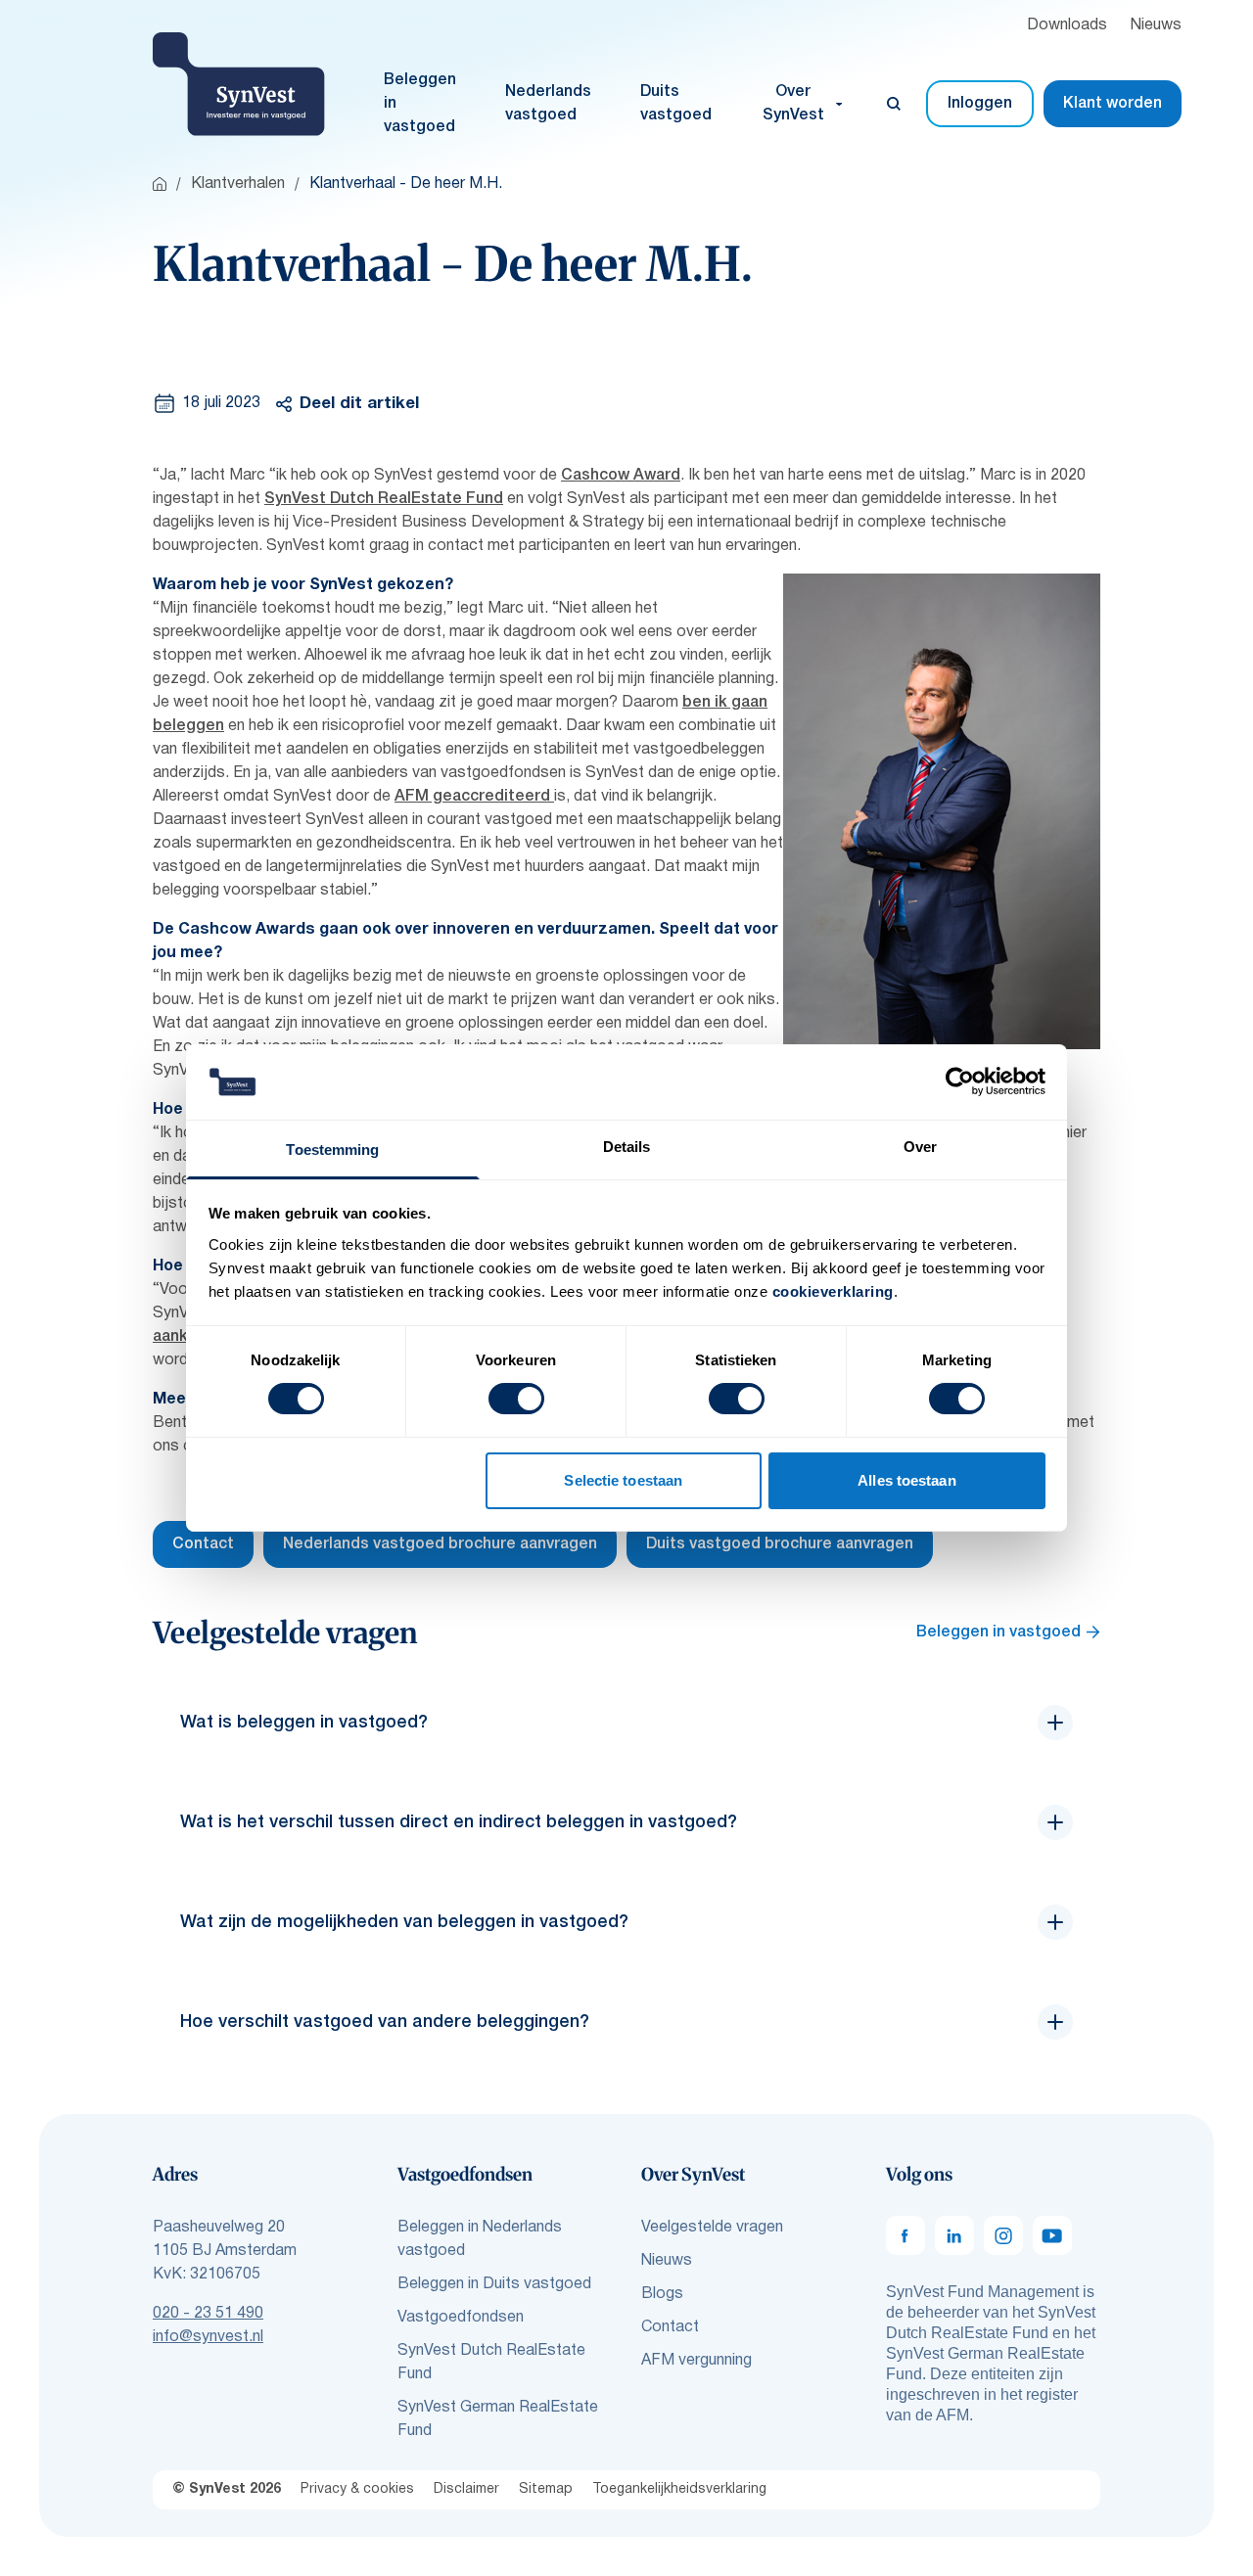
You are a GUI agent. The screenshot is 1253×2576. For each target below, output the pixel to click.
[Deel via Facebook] (306, 457)
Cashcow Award (621, 476)
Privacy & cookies (357, 2489)
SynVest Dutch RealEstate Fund (384, 499)
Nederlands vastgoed (548, 104)
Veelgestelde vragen (712, 2228)
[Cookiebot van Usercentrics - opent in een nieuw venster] (960, 1081)
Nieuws (1156, 25)
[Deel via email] (359, 457)
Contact (203, 1544)
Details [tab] (627, 1147)
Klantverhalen (238, 184)
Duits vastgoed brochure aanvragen (780, 1544)
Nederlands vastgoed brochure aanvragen (440, 1544)
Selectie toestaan (623, 1480)
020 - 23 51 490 (208, 2314)
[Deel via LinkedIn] (412, 457)
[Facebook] (905, 2235)
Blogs (662, 2294)
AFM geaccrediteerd (474, 797)
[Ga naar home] (160, 184)
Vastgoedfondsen (461, 2318)
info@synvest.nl (208, 2337)
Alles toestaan (906, 1480)
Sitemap (546, 2489)
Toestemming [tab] (332, 1150)
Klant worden (1113, 104)
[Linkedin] (954, 2235)
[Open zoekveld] (894, 104)
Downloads (1067, 25)
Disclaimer (466, 2489)
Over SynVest (793, 104)
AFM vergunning (696, 2361)
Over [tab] (920, 1147)
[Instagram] (1003, 2235)
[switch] (516, 1399)
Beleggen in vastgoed (420, 104)
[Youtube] (1052, 2235)
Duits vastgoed (676, 104)
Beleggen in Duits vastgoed (494, 2284)
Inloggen (980, 104)
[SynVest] (239, 84)
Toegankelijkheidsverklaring (679, 2489)
